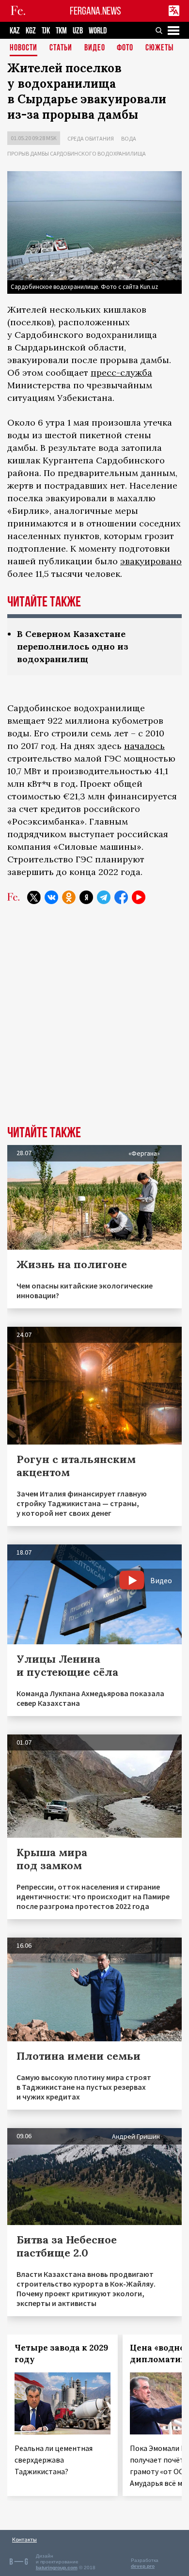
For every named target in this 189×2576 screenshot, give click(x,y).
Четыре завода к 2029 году (61, 2353)
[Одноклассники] (69, 897)
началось (144, 746)
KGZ (31, 31)
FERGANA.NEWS (95, 11)
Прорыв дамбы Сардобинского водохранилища (77, 153)
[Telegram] (104, 897)
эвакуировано (151, 561)
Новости (24, 48)
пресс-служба (121, 373)
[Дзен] (86, 897)
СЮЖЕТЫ (159, 48)
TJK (46, 31)
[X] (34, 897)
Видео (95, 48)
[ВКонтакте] (51, 897)
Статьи (61, 48)
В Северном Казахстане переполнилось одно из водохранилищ (73, 646)
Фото (125, 48)
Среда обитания (91, 138)
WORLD (98, 31)
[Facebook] (121, 897)
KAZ (15, 31)
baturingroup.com (57, 2568)
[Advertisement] (94, 1022)
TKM (61, 31)
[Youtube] (139, 897)
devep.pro (143, 2566)
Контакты (24, 2539)
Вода (129, 138)
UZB (78, 31)
